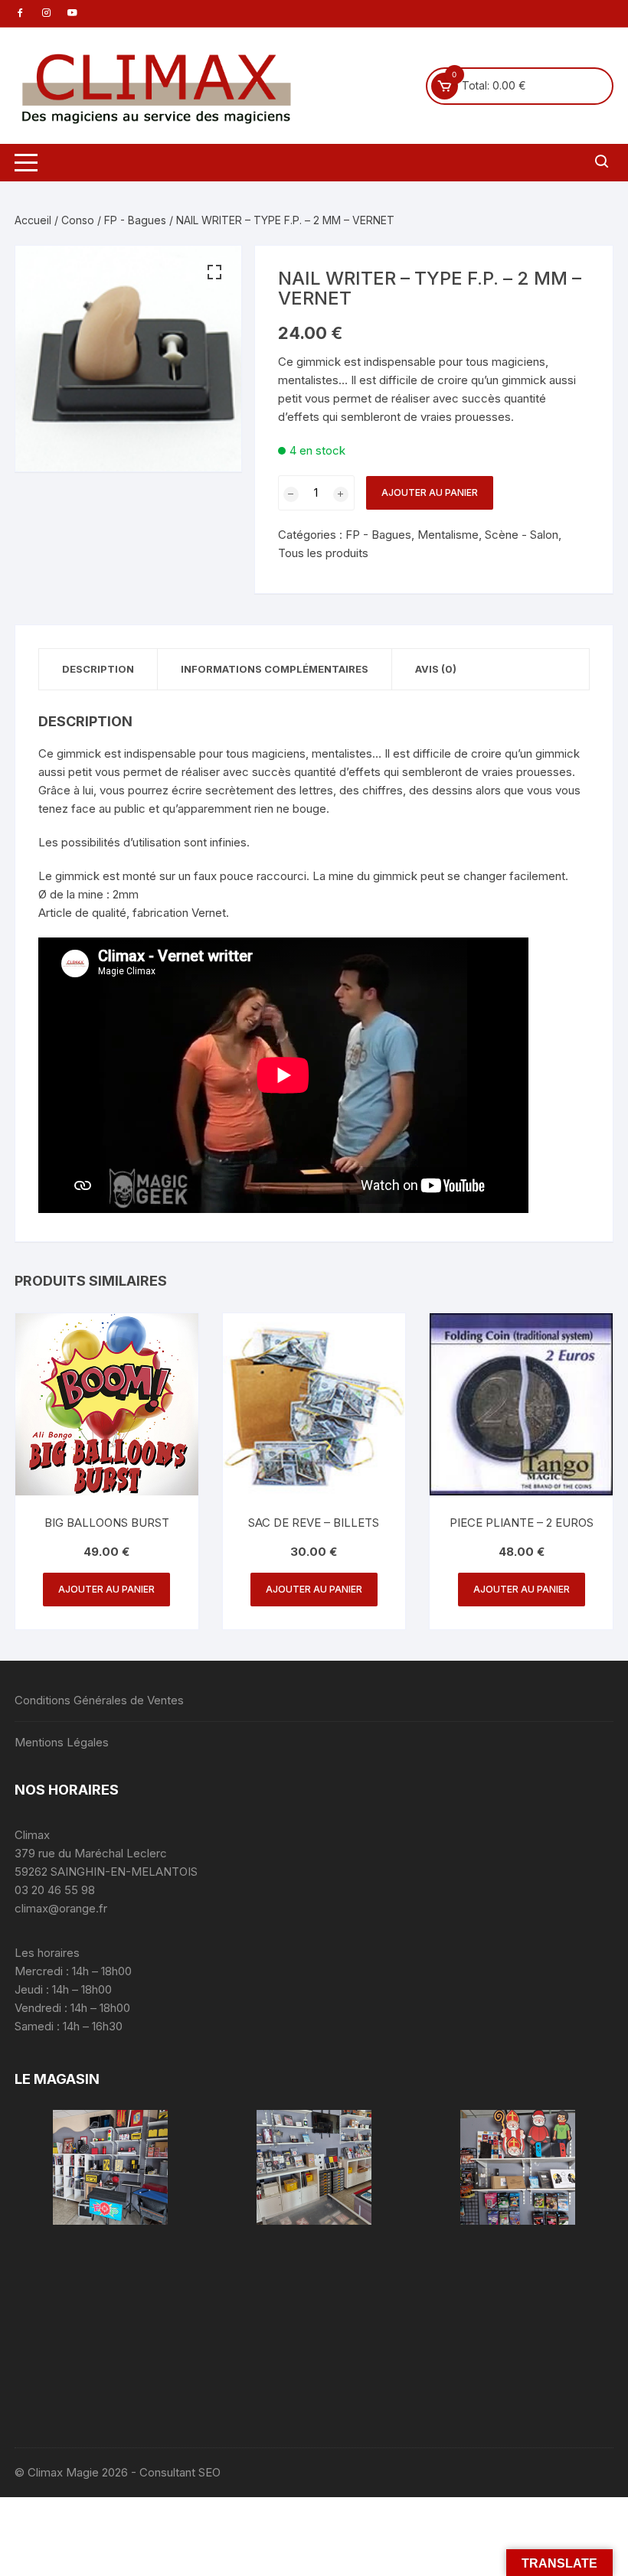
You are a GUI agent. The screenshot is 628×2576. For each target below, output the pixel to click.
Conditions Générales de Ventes (99, 1700)
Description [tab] (98, 669)
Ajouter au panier (430, 492)
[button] (214, 272)
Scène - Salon (522, 535)
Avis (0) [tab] (436, 669)
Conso (78, 220)
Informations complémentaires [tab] (275, 669)
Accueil (33, 220)
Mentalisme (448, 535)
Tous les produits (323, 553)
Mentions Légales (62, 1742)
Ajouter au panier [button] (106, 1589)
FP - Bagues (135, 220)
